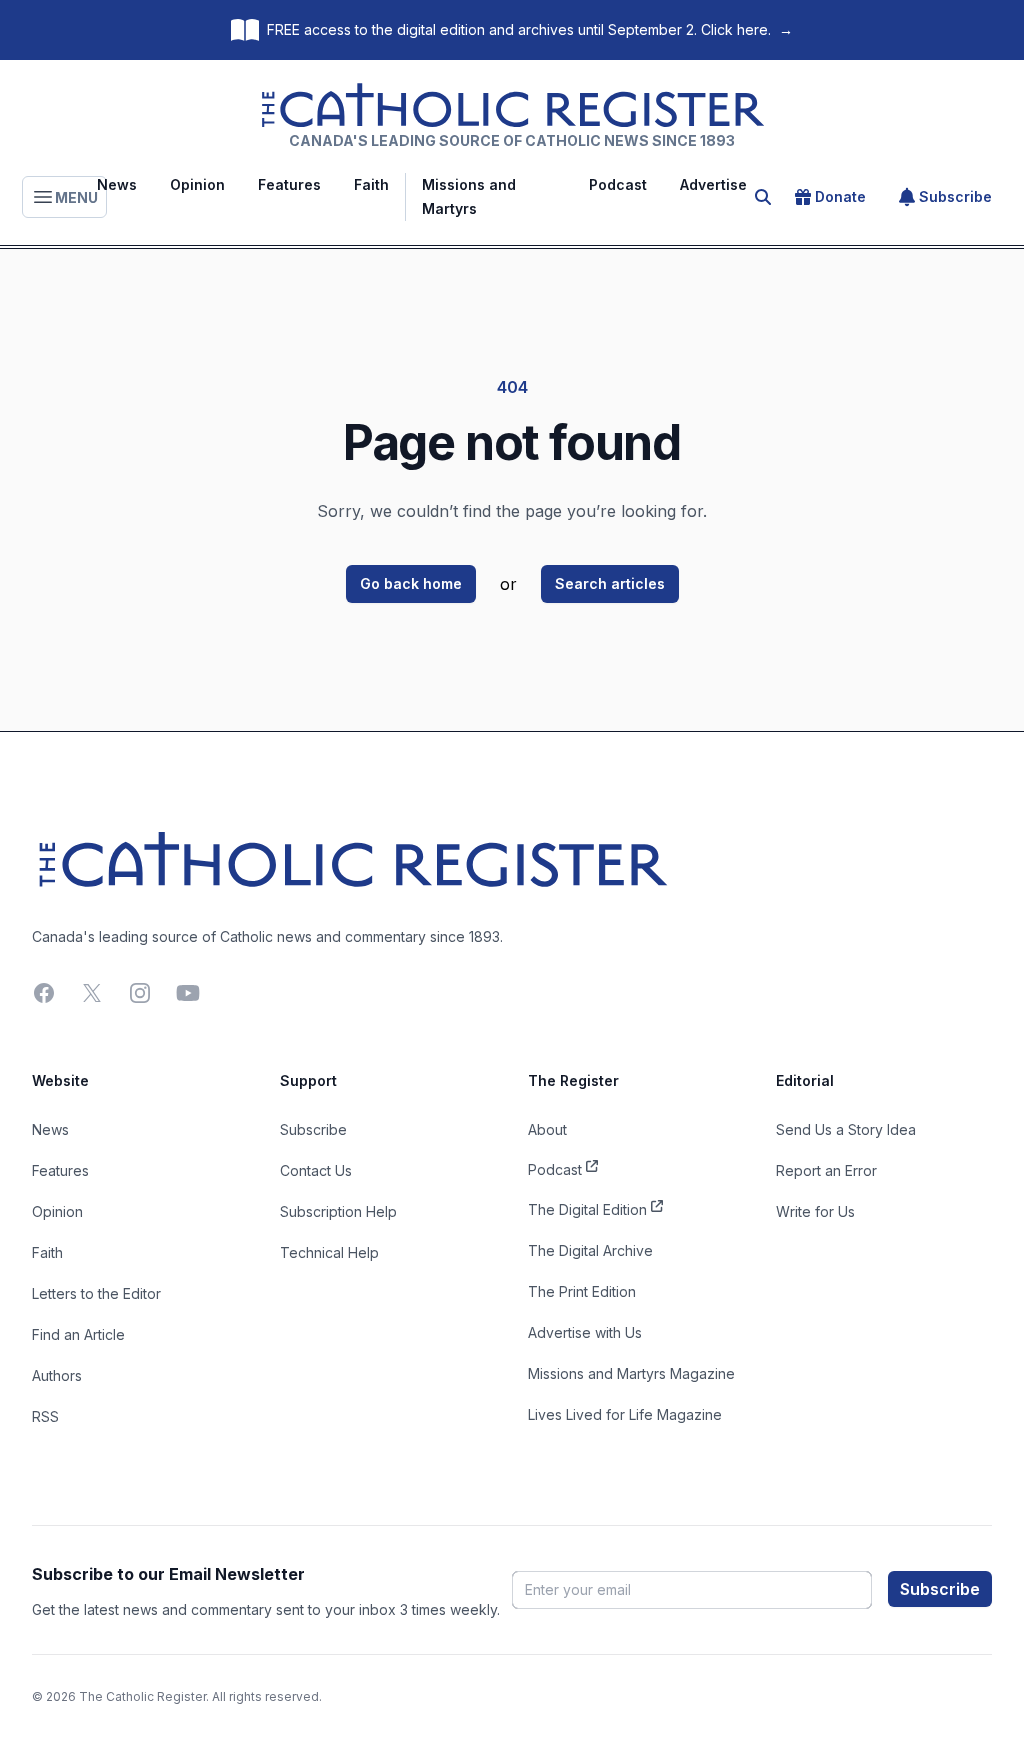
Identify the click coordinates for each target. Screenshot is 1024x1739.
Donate (840, 196)
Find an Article (78, 1334)
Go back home (411, 583)
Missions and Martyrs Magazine (631, 1373)
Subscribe (955, 196)
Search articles (610, 583)
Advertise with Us (585, 1332)
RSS (45, 1416)
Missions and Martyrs (469, 196)
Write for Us (815, 1211)
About (547, 1129)
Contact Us (316, 1170)
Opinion (197, 184)
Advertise (713, 184)
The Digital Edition (587, 1209)
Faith (371, 184)
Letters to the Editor (96, 1293)
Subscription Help (338, 1211)
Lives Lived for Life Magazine (625, 1414)
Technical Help (329, 1252)
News (117, 184)
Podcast (618, 184)
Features (289, 184)
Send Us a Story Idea (846, 1129)
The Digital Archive (590, 1250)
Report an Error (826, 1170)
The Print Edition (582, 1291)
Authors (57, 1375)
